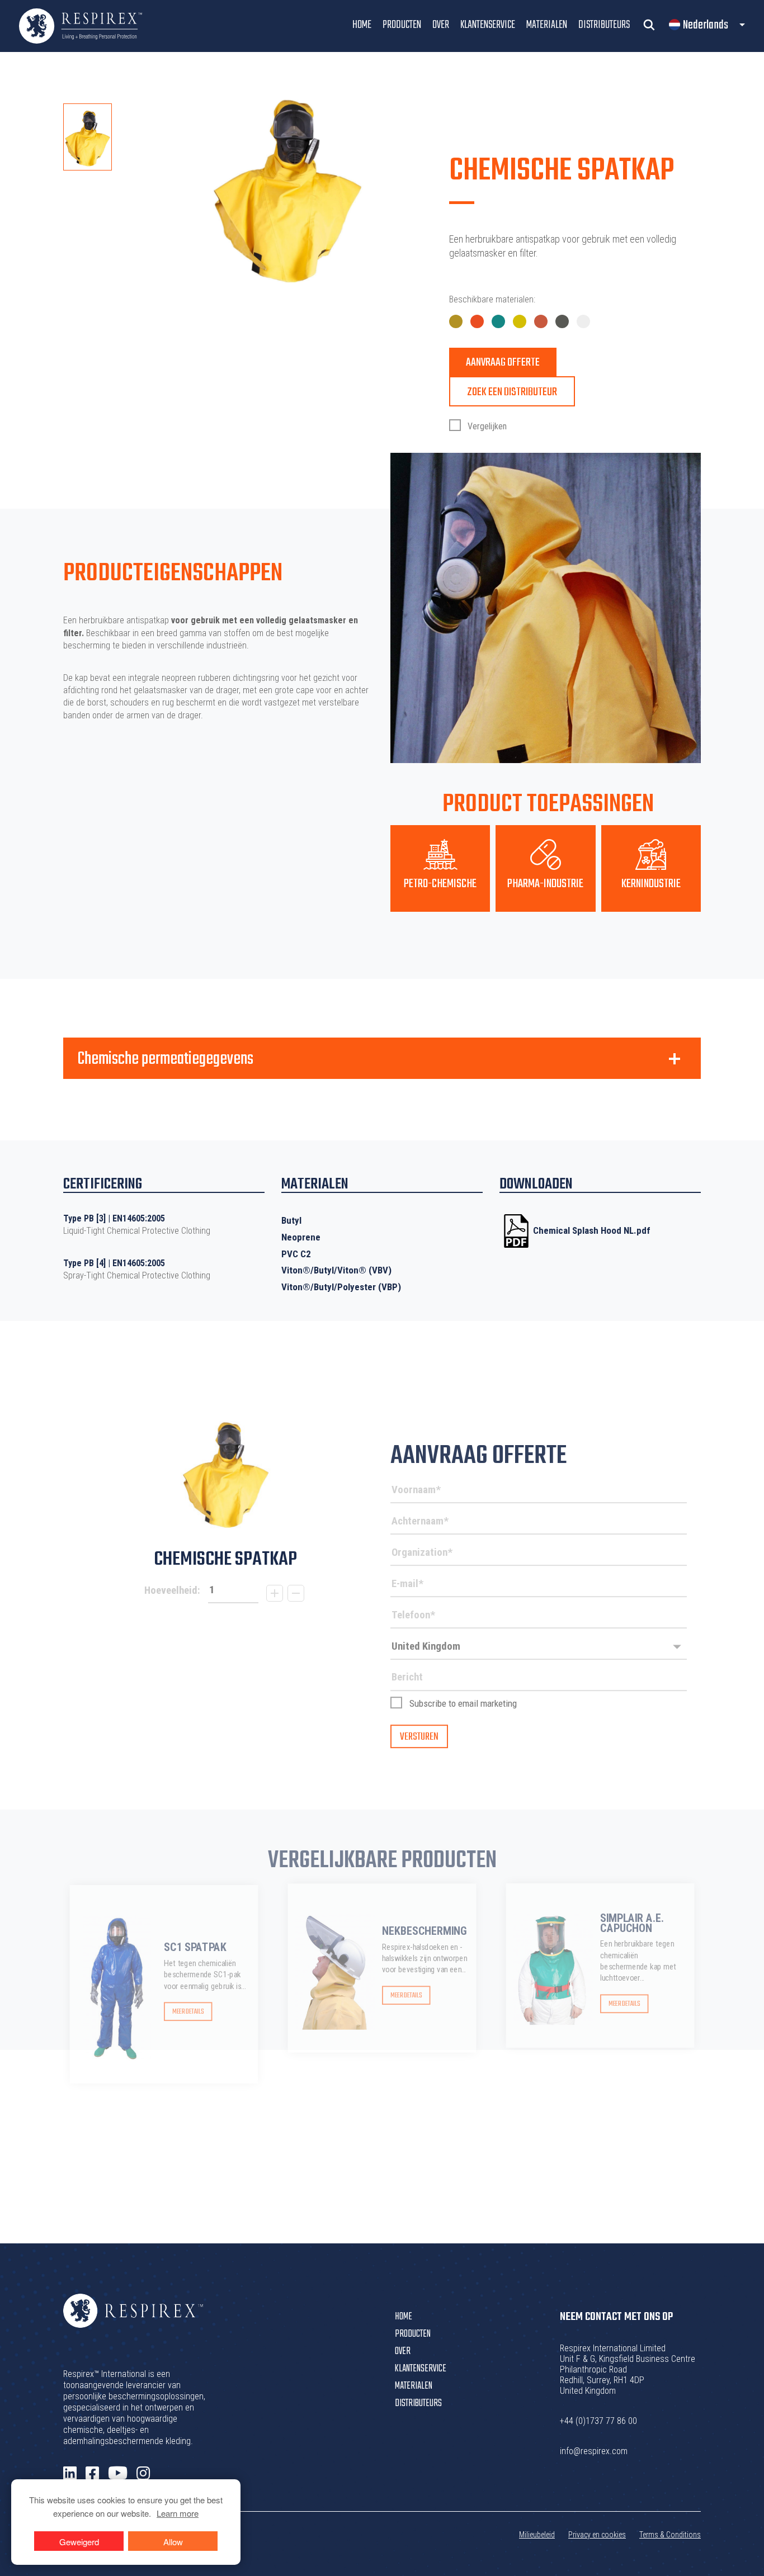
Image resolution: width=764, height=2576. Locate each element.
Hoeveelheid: (172, 1590)
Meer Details (188, 2012)
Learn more (178, 2513)
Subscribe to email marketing (463, 1703)
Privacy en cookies (597, 2535)
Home (362, 25)
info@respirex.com (594, 2451)
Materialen (547, 25)
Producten (402, 25)
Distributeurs (604, 25)
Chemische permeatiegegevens (165, 1059)
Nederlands (706, 25)
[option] (88, 137)
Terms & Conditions (670, 2535)
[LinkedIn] (70, 2474)
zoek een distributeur (512, 392)
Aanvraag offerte (503, 363)
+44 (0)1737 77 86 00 (598, 2421)
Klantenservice (488, 25)
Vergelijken (486, 426)
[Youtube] (118, 2473)
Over (441, 25)
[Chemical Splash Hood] (225, 1475)
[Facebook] (92, 2474)
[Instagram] (143, 2474)
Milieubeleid (537, 2535)
